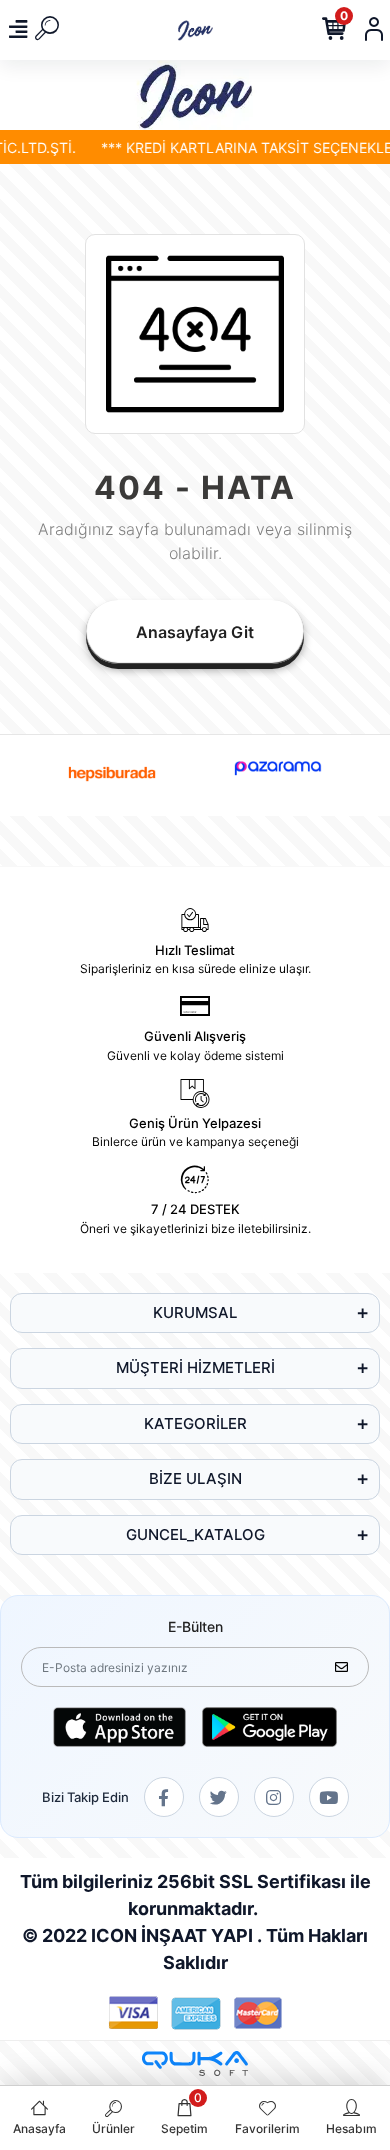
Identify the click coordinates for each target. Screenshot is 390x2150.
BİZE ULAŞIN (195, 1478)
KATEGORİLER (195, 1423)
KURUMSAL (195, 1312)
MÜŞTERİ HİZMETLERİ (195, 1367)
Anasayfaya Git (195, 632)
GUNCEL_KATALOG (195, 1534)
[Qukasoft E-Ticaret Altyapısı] (195, 2063)
